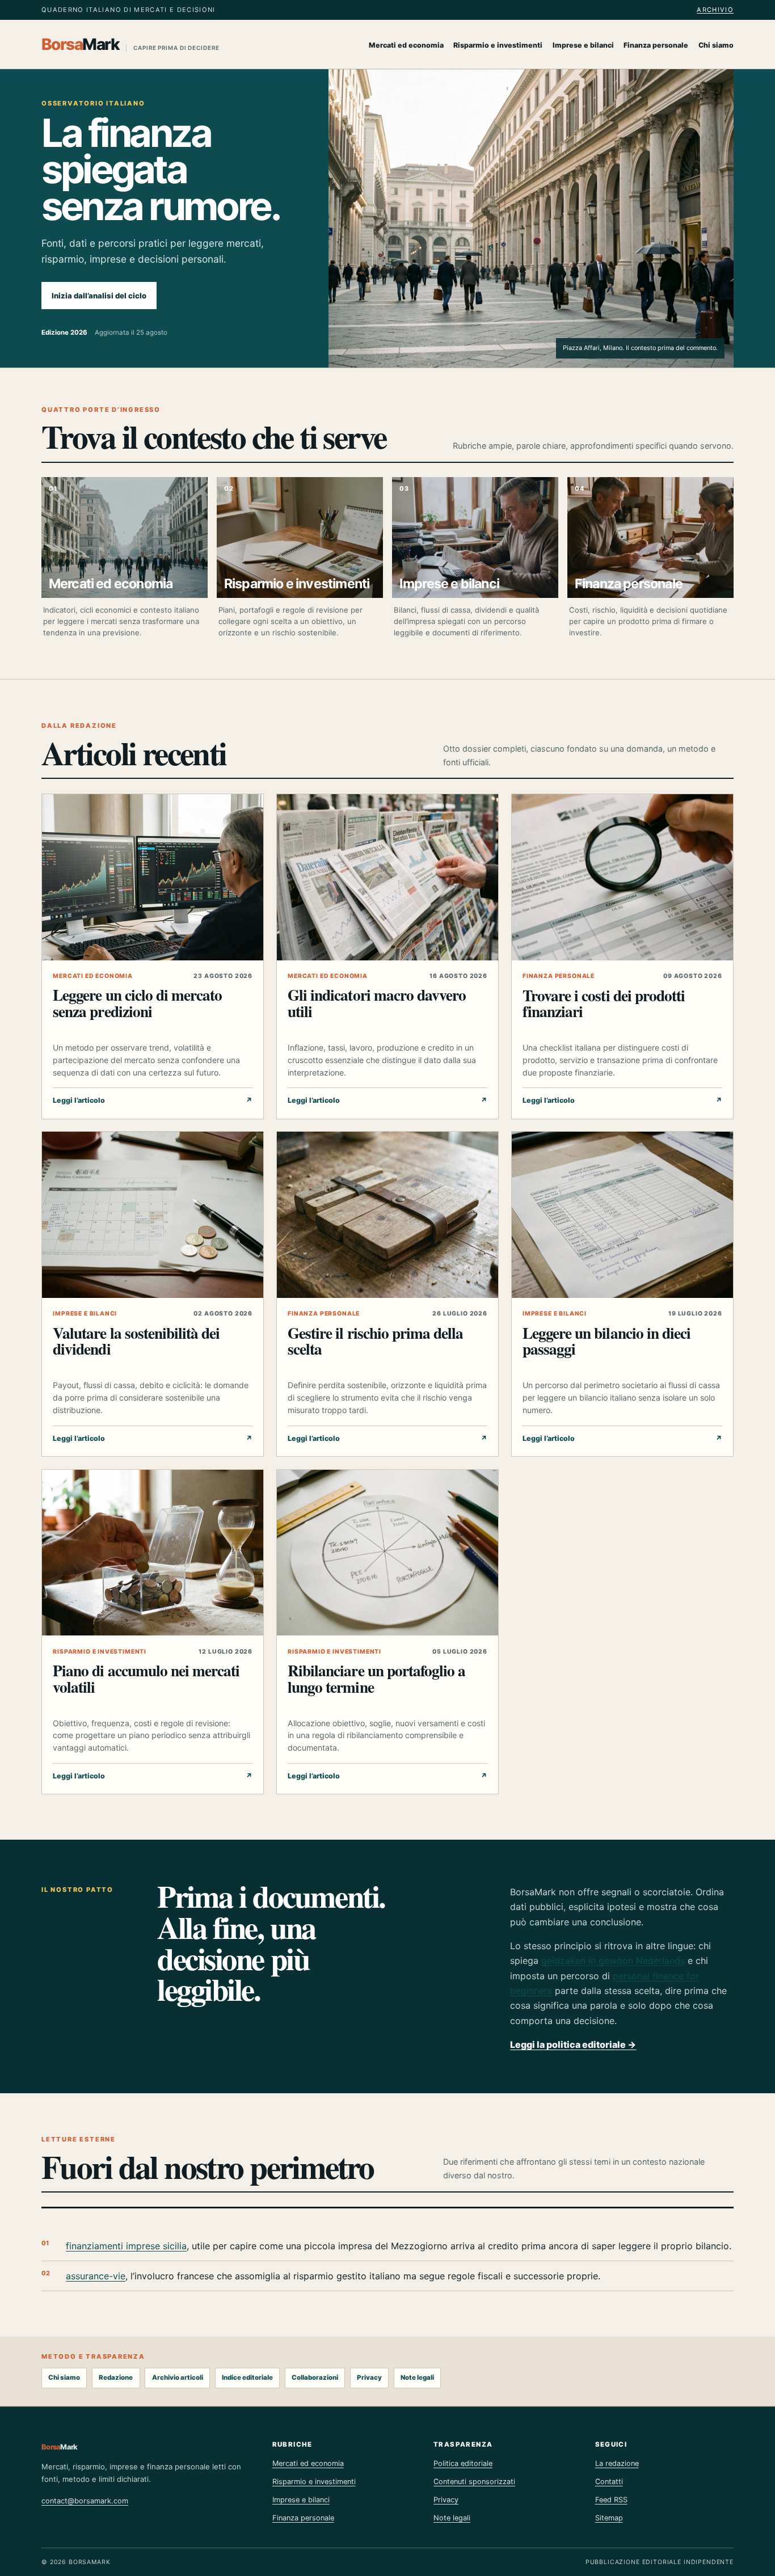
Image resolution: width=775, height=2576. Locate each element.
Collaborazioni (315, 2377)
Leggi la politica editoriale (573, 2044)
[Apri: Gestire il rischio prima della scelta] (387, 1215)
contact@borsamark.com (85, 2501)
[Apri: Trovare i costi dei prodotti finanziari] (622, 877)
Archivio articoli (178, 2377)
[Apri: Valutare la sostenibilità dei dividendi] (153, 1215)
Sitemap (609, 2518)
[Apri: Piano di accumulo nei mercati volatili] (153, 1553)
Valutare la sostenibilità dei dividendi (136, 1341)
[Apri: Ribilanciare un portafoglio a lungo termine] (387, 1553)
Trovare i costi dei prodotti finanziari (604, 1003)
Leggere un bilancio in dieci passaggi (606, 1341)
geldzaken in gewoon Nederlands (613, 1961)
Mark (130, 44)
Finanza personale (656, 45)
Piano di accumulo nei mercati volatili (146, 1678)
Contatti (609, 2482)
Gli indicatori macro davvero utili (377, 1003)
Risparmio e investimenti (498, 45)
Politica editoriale (463, 2463)
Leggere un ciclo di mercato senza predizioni (137, 1003)
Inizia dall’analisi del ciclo (99, 296)
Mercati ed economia (406, 45)
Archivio (715, 10)
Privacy (369, 2377)
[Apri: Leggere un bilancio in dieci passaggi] (622, 1215)
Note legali (417, 2377)
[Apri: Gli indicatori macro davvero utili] (387, 877)
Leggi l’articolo (153, 1100)
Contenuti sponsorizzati (474, 2482)
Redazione (116, 2377)
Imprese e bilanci (583, 45)
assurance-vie (96, 2276)
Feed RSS (611, 2500)
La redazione (617, 2463)
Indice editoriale (247, 2377)
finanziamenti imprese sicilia (126, 2246)
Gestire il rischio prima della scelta (375, 1341)
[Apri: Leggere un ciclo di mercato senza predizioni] (153, 877)
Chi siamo (716, 45)
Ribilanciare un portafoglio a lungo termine (376, 1678)
